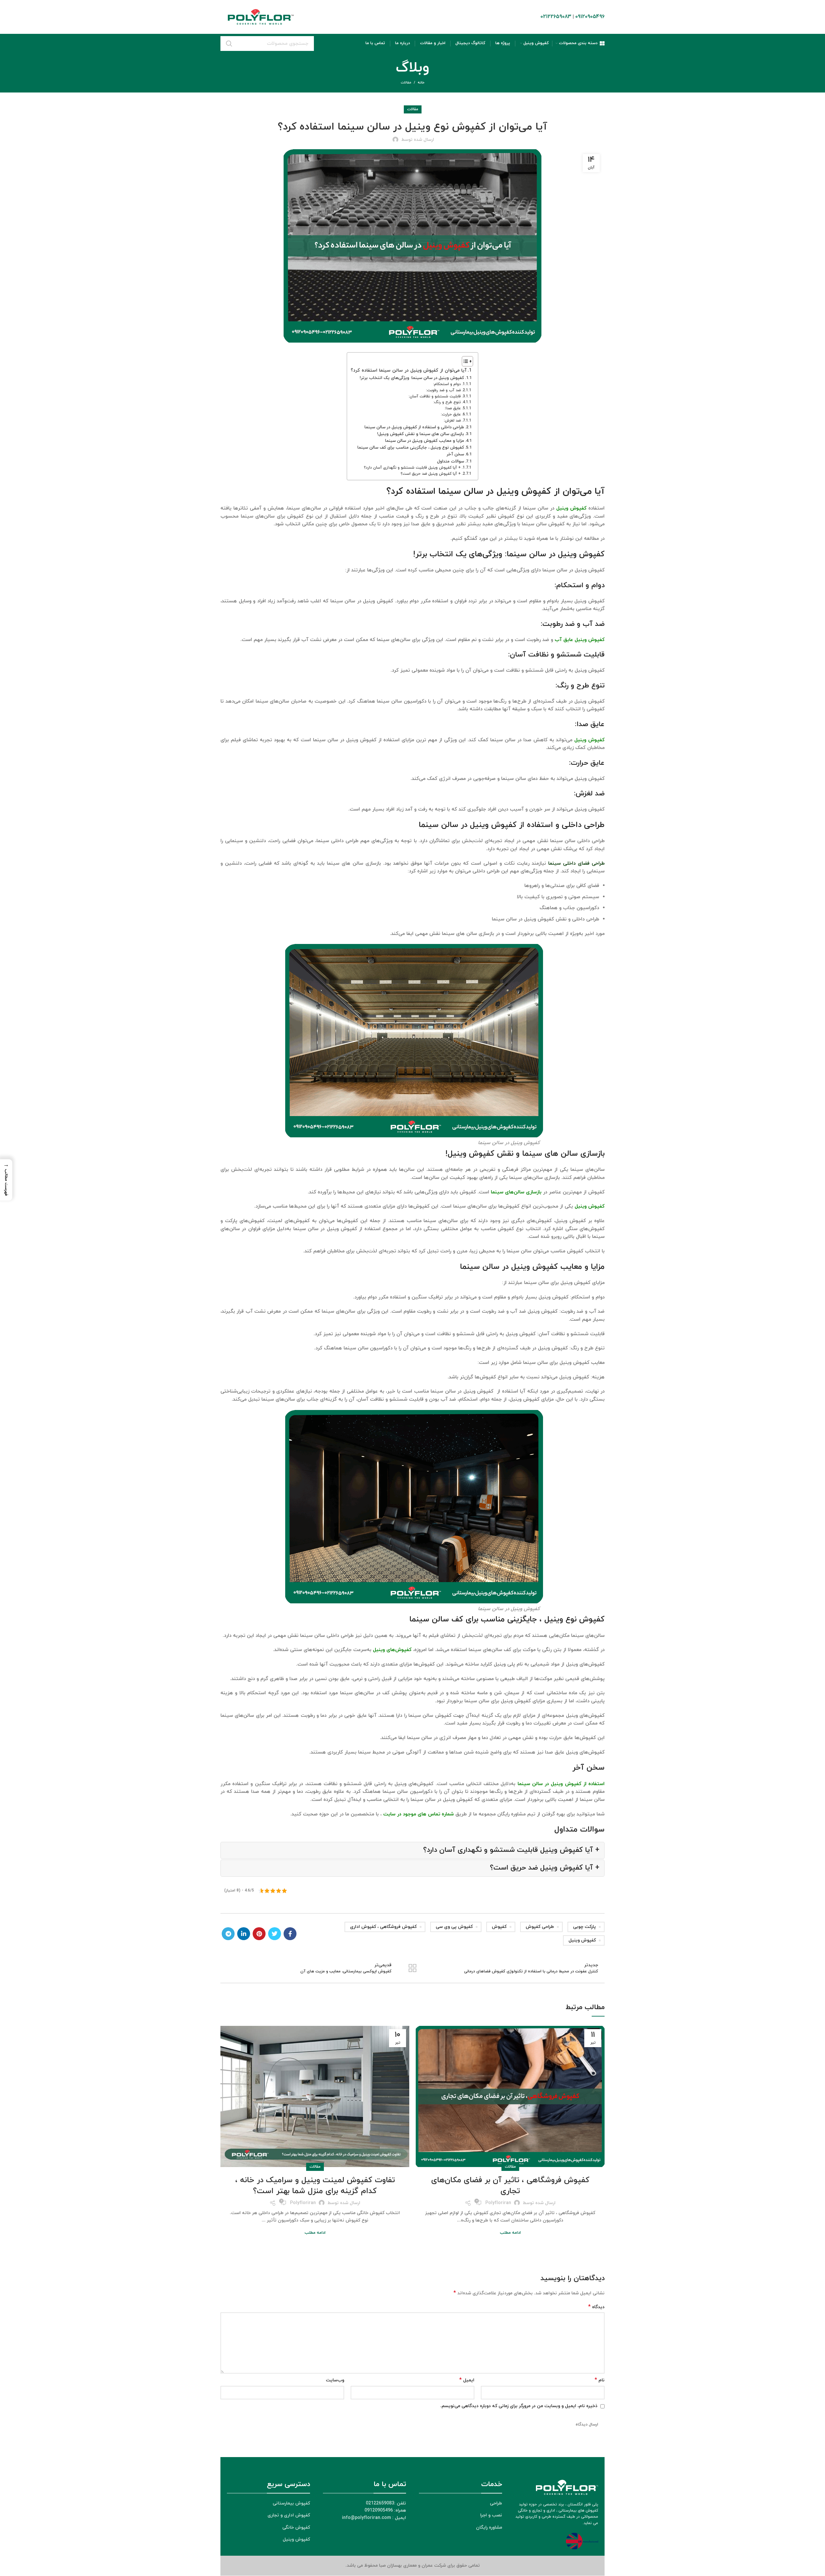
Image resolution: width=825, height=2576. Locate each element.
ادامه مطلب (510, 2233)
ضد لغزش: (452, 421)
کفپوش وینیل (582, 1940)
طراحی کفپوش (540, 1927)
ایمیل (467, 2380)
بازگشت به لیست (412, 1968)
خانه (421, 83)
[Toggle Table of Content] (464, 361)
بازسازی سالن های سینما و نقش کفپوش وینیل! (421, 434)
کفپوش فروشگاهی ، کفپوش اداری (383, 1927)
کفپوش (499, 1927)
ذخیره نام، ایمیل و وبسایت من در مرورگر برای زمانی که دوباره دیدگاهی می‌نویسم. (519, 2406)
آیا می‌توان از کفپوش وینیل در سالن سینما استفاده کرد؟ (409, 370)
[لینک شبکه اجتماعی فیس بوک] (290, 1934)
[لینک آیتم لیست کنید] (268, 2503)
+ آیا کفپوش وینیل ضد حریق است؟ (431, 474)
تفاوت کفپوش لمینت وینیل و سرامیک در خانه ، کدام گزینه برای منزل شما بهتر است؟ (315, 2186)
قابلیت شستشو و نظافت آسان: (435, 396)
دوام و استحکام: (447, 384)
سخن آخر (455, 454)
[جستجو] (229, 44)
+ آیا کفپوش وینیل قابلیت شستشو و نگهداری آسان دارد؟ (412, 468)
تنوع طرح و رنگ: (447, 402)
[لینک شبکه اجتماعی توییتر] (275, 1934)
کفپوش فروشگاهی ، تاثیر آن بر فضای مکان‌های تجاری (510, 2186)
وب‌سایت (335, 2380)
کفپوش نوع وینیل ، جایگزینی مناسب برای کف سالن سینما (411, 447)
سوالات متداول (451, 461)
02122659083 (556, 17)
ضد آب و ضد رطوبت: (443, 390)
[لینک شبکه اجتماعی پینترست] (259, 1934)
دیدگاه (596, 2307)
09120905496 (590, 17)
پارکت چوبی (584, 1927)
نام (600, 2380)
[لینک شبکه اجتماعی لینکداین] (244, 1934)
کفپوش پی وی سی (454, 1927)
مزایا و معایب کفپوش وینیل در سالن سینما (425, 441)
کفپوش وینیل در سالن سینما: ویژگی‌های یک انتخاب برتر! (412, 378)
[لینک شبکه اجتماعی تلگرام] (228, 1934)
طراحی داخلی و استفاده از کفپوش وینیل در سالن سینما (414, 427)
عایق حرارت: (451, 414)
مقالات (406, 83)
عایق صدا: (453, 408)
